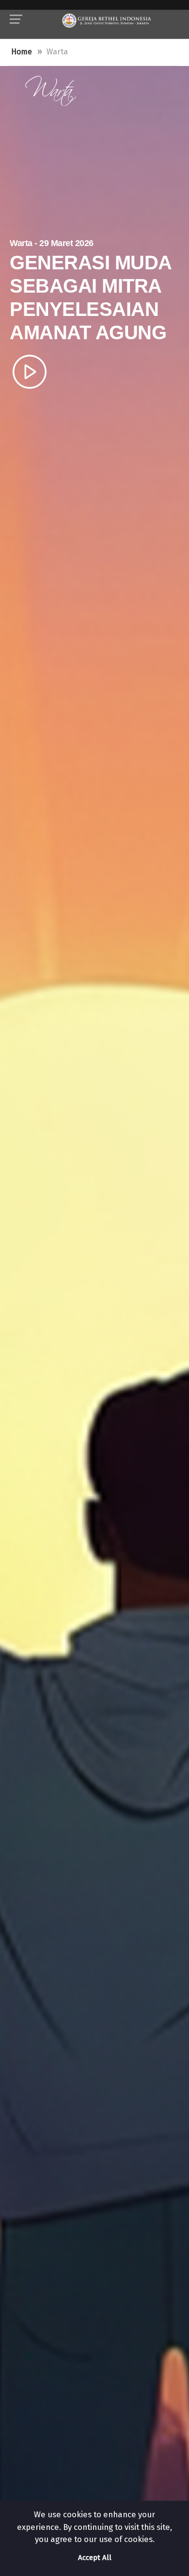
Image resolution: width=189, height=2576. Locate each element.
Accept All (95, 2558)
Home (22, 52)
